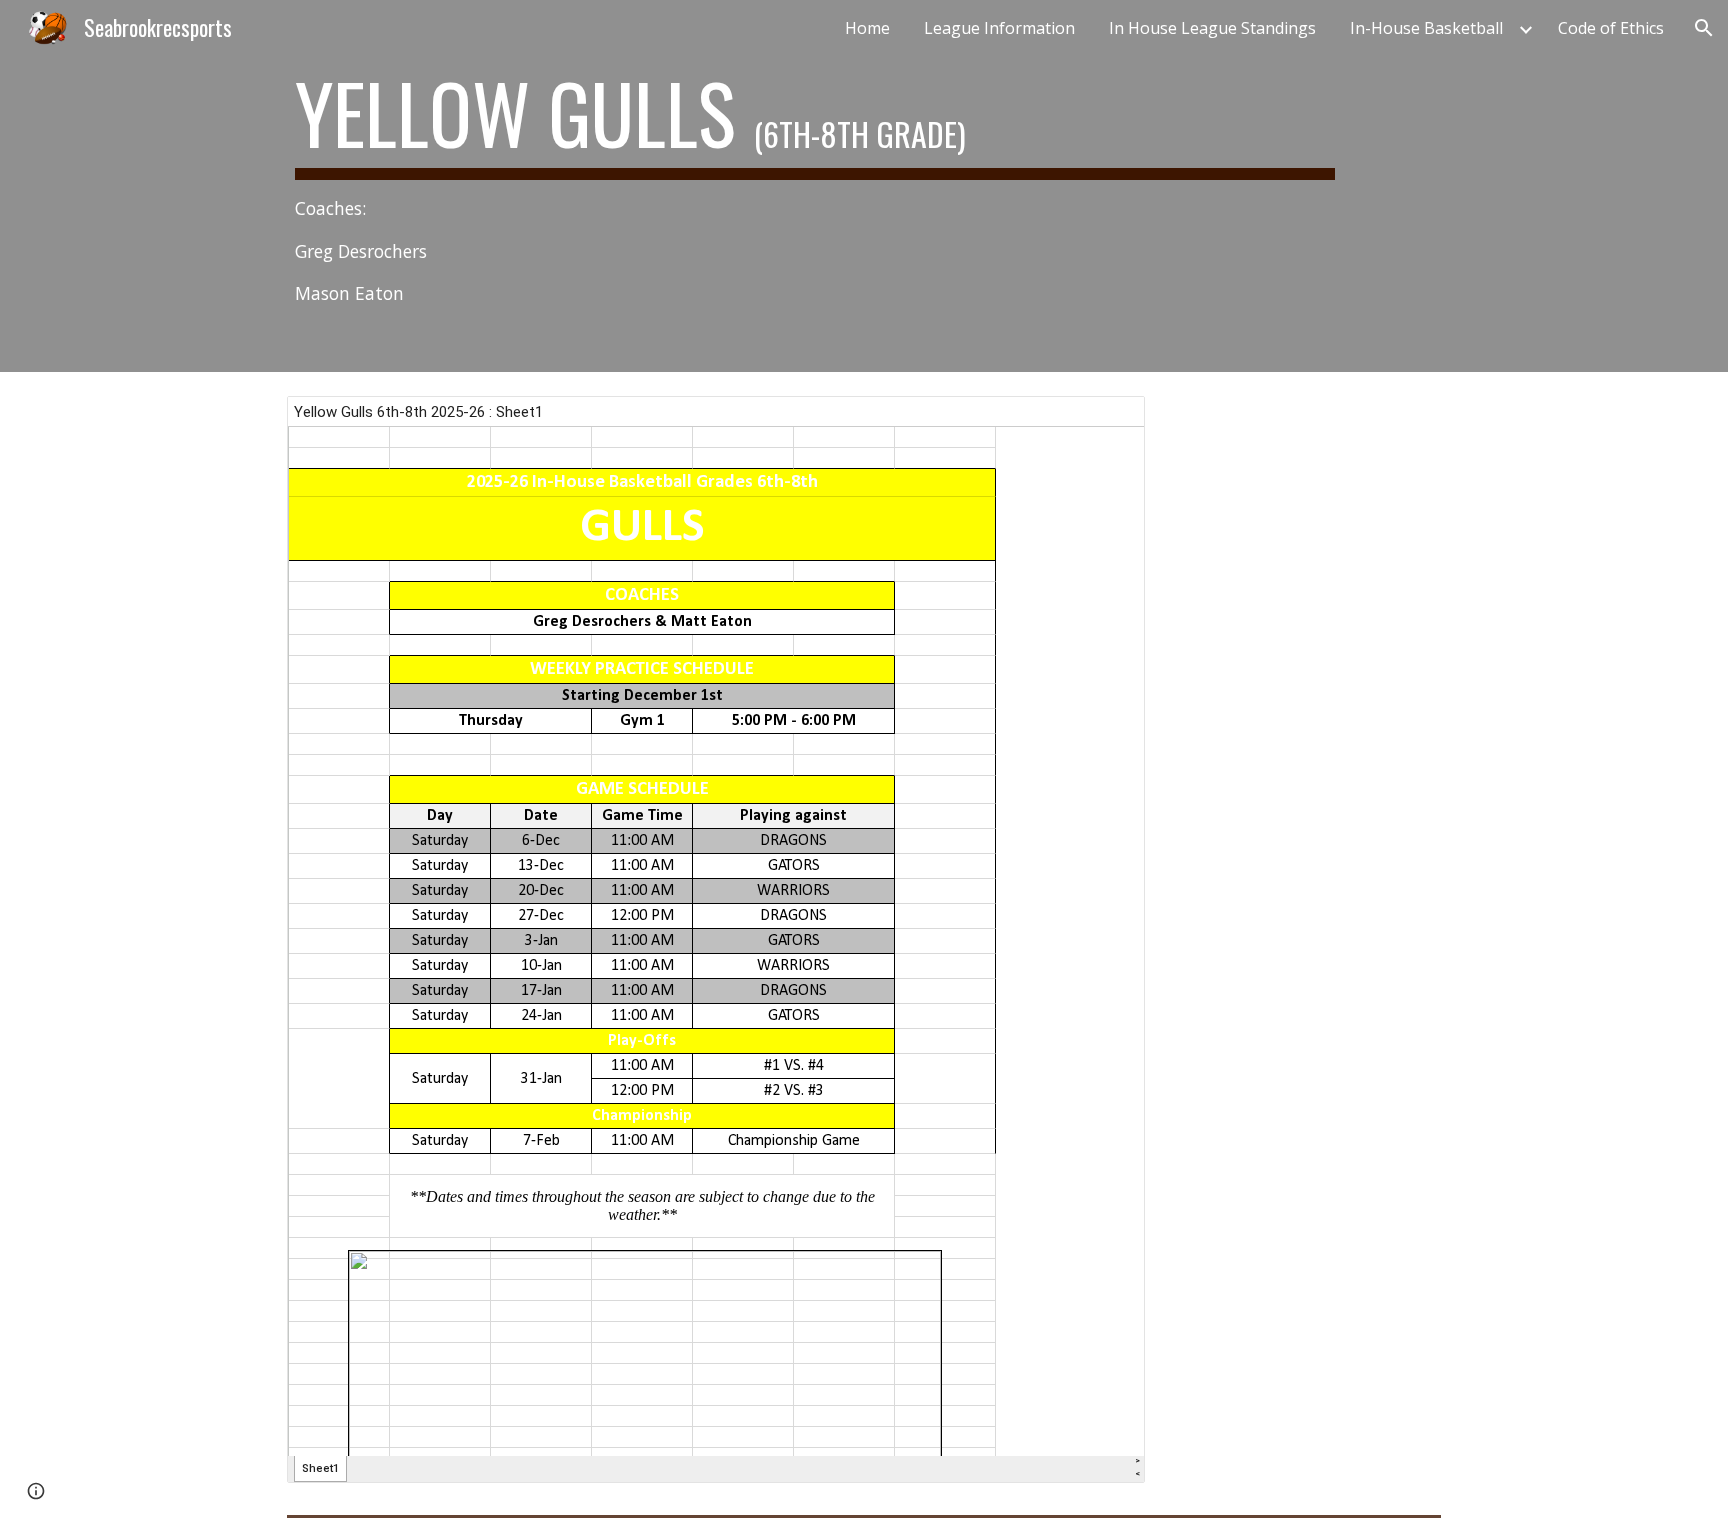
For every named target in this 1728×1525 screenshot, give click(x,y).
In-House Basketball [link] (1426, 28)
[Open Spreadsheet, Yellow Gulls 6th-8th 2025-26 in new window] (1107, 422)
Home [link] (867, 28)
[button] (1704, 28)
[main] (815, 186)
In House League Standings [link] (1212, 28)
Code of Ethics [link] (1611, 28)
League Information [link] (999, 28)
